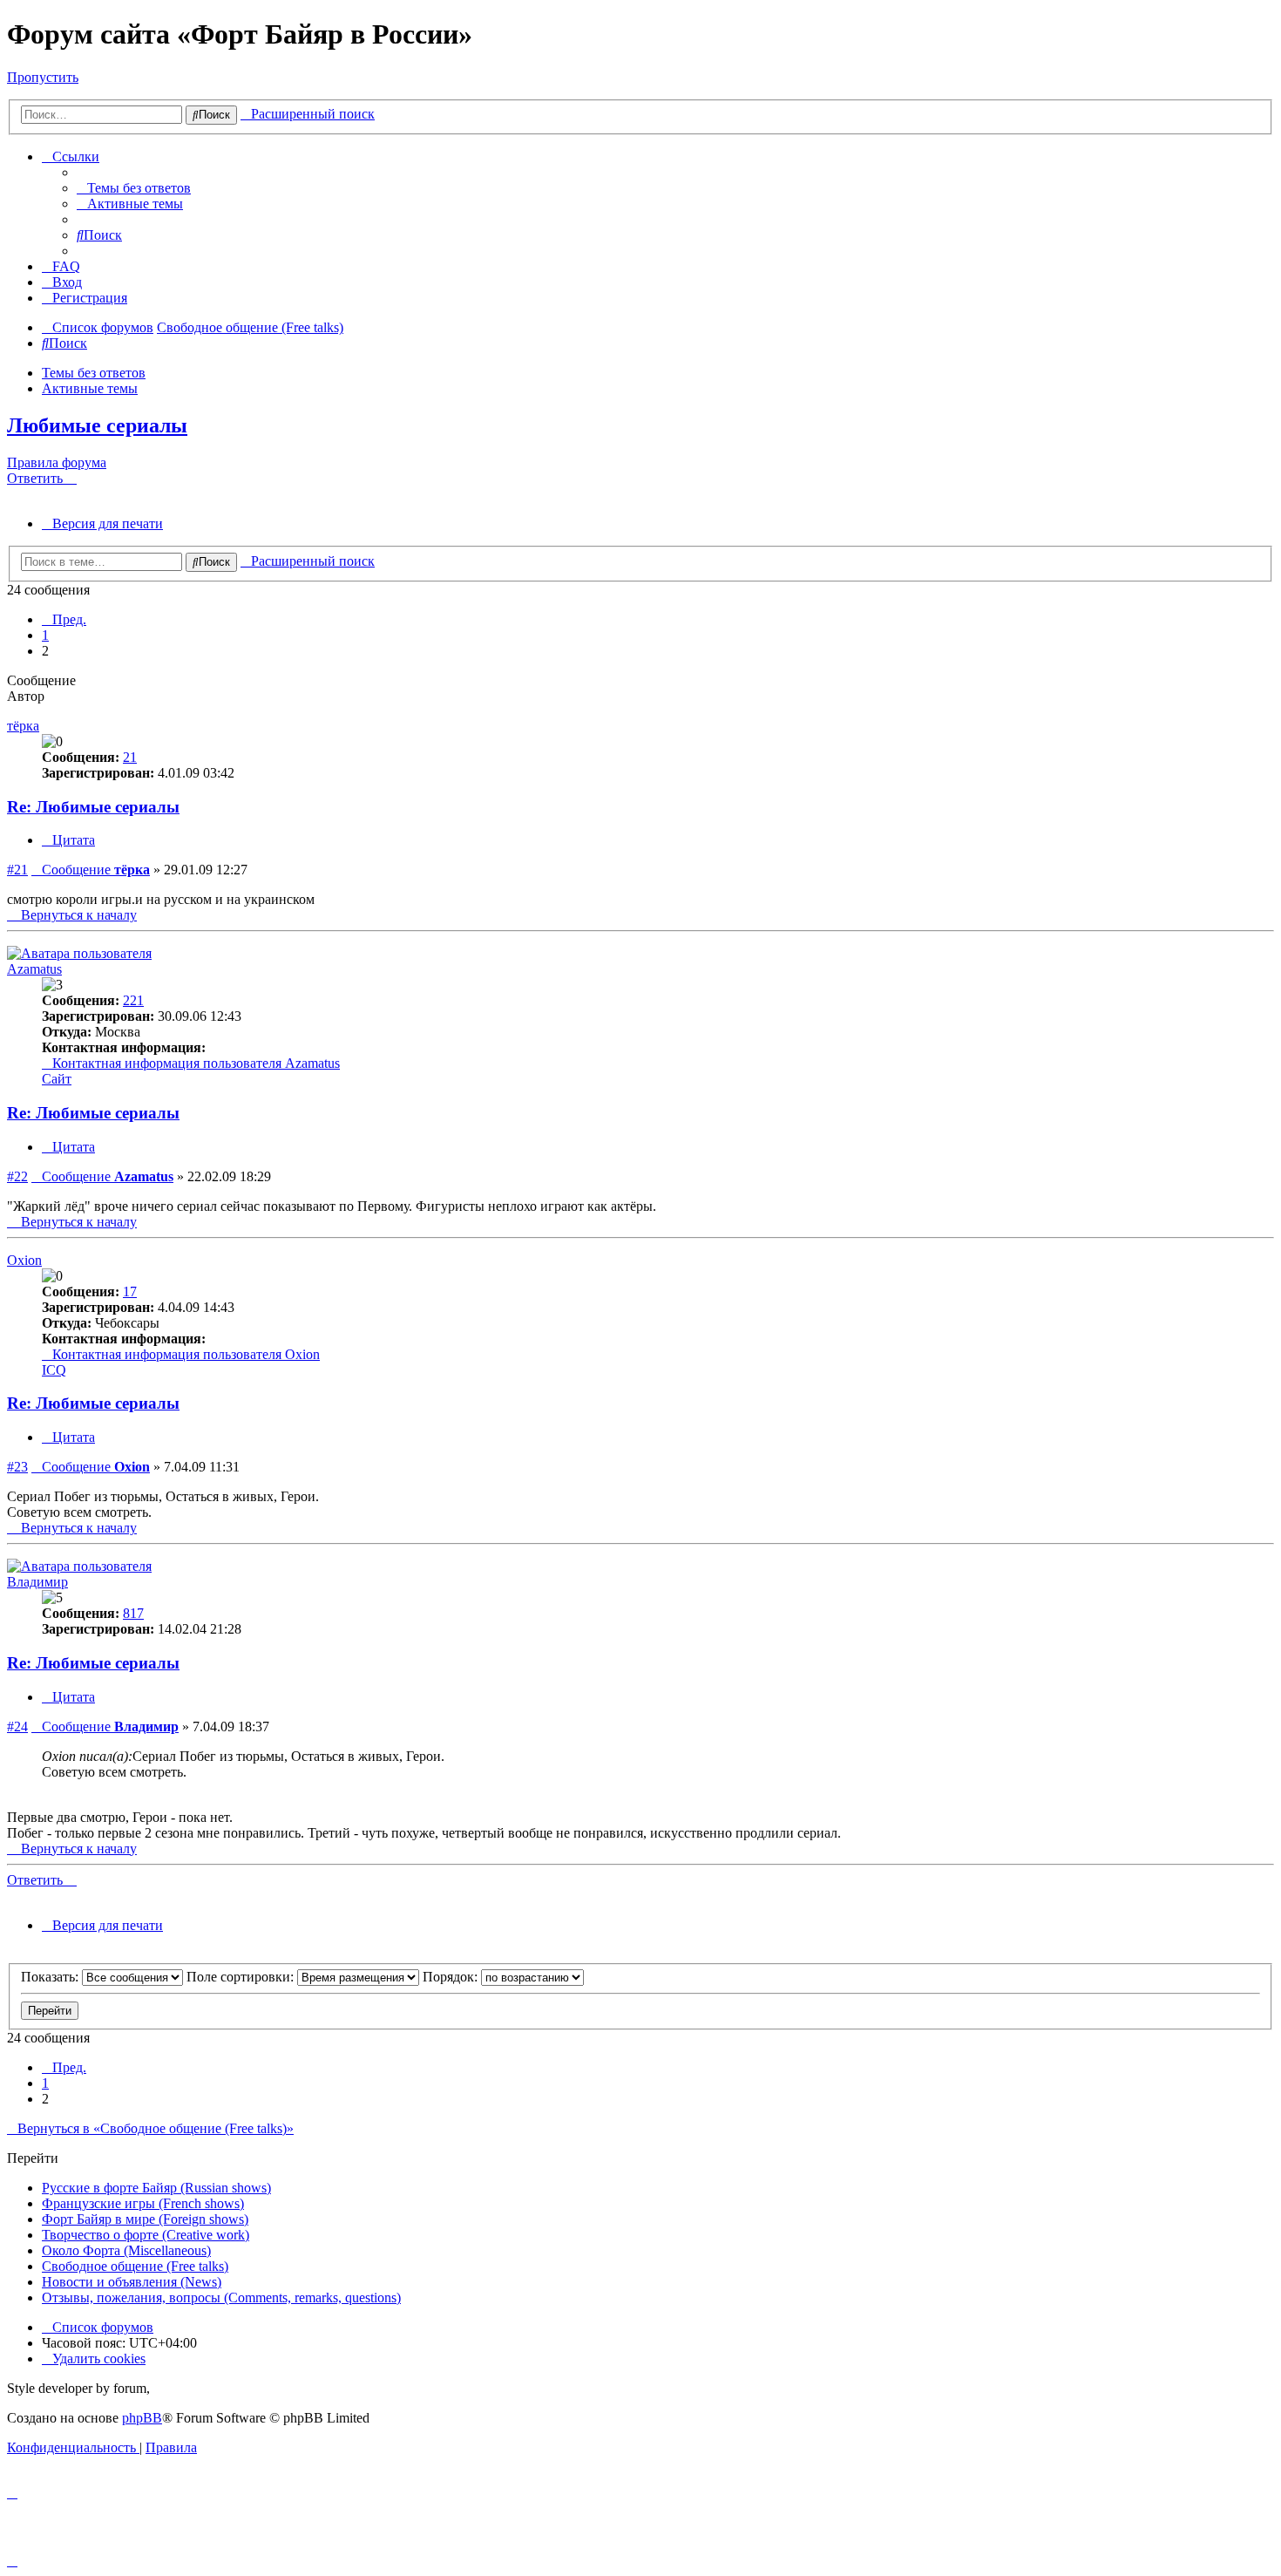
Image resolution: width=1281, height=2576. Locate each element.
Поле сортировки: (242, 1977)
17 (130, 1291)
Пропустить (43, 77)
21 (130, 757)
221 (133, 1000)
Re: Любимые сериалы (93, 807)
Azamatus (34, 969)
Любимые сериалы (97, 425)
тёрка (23, 726)
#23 (17, 1467)
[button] (64, 619)
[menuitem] (134, 188)
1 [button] (45, 635)
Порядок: (452, 1977)
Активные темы (90, 388)
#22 (17, 1176)
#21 (17, 870)
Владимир (37, 1582)
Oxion (24, 1260)
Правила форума (57, 462)
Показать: (51, 1977)
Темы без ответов (94, 373)
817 (133, 1613)
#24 (17, 1726)
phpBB (142, 2418)
